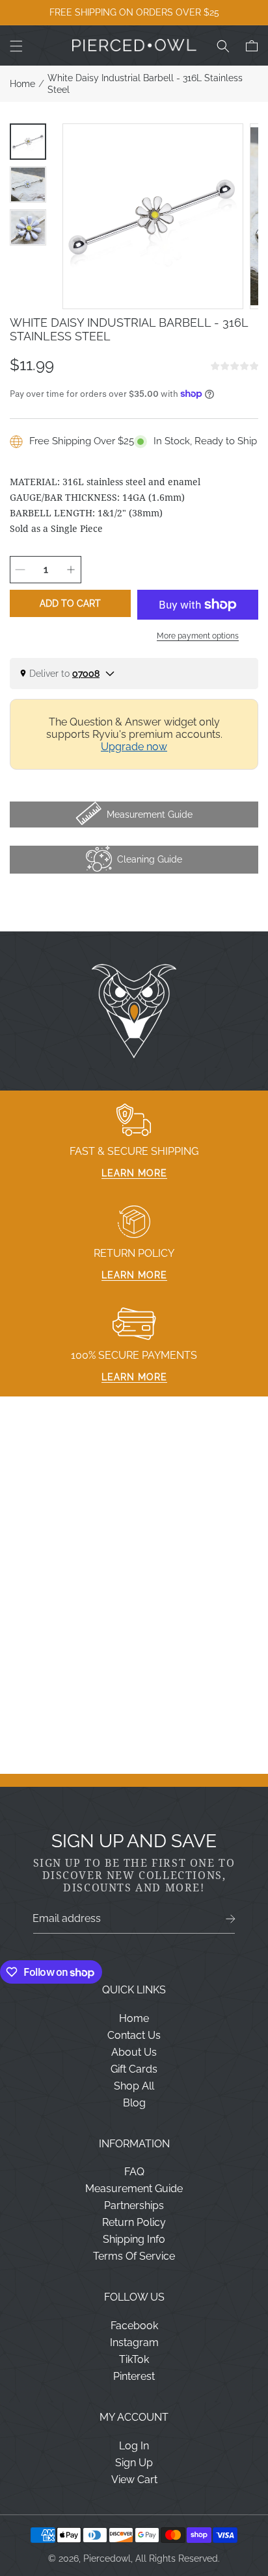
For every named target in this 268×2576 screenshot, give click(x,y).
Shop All (134, 2086)
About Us (134, 2052)
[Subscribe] (231, 1919)
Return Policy (134, 2222)
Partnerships (134, 2205)
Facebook (134, 2326)
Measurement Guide (134, 2189)
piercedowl (107, 2558)
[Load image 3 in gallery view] (28, 227)
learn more (134, 1173)
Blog (134, 2103)
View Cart (134, 2480)
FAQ (134, 2172)
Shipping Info (134, 2239)
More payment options (198, 636)
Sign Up (134, 2463)
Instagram (134, 2342)
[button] (16, 46)
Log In (134, 2446)
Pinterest (134, 2376)
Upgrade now (134, 747)
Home (22, 84)
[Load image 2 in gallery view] (28, 184)
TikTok (134, 2359)
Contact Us (134, 2035)
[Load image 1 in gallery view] (28, 142)
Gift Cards (134, 2069)
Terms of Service (134, 2256)
